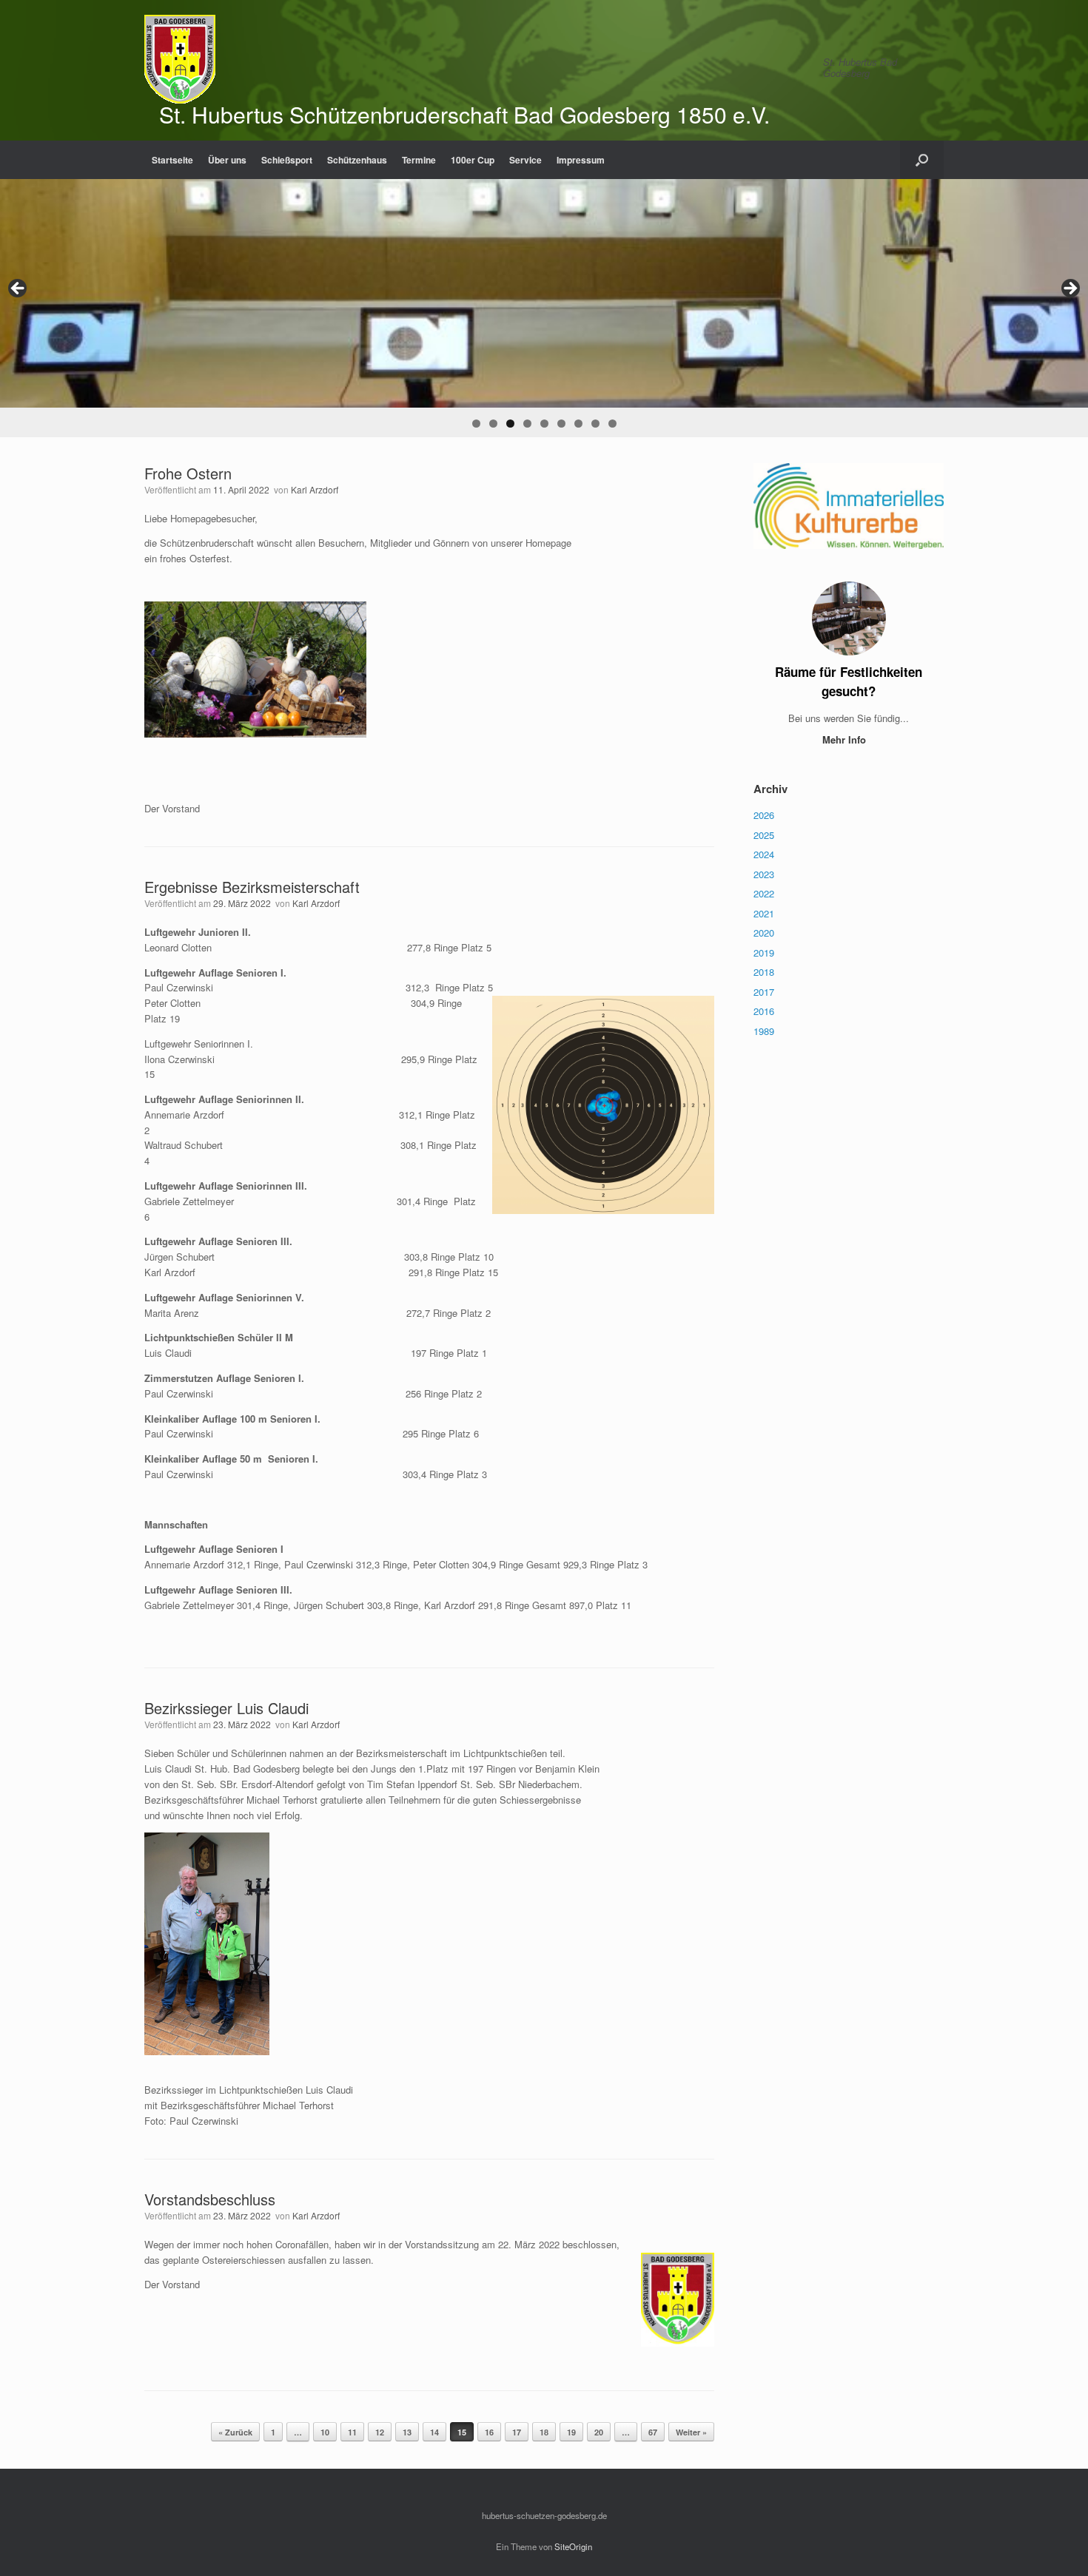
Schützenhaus (357, 160)
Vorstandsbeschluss (210, 2199)
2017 (764, 992)
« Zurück (235, 2432)
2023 (764, 874)
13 (407, 2432)
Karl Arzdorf (315, 489)
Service (525, 160)
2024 (764, 854)
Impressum (581, 160)
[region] (544, 308)
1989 (764, 1031)
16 (489, 2432)
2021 (764, 913)
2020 (764, 933)
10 (325, 2432)
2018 (764, 972)
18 (544, 2432)
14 (434, 2432)
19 (571, 2432)
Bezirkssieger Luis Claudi (226, 1708)
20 (599, 2432)
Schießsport (287, 160)
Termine (419, 160)
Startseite (172, 160)
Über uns (227, 160)
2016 (764, 1011)
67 (653, 2432)
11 (352, 2432)
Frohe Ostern (188, 473)
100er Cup (473, 160)
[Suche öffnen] (922, 160)
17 (517, 2432)
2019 (764, 952)
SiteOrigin (573, 2546)
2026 (764, 815)
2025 (764, 835)
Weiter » (691, 2432)
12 (380, 2432)
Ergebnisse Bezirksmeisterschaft (252, 887)
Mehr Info (846, 739)
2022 (764, 893)
